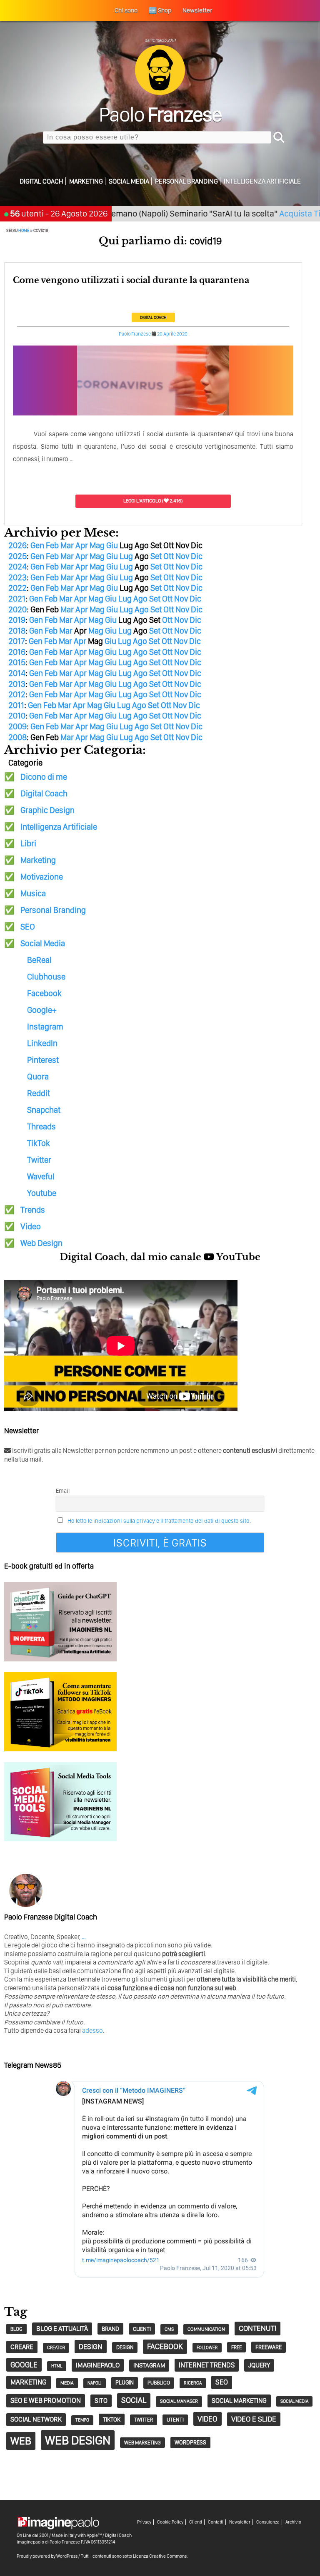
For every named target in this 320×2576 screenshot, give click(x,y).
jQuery (259, 2365)
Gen (37, 545)
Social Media (129, 181)
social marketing (239, 2401)
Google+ (42, 1010)
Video (31, 1226)
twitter (144, 2420)
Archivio (293, 2522)
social (134, 2400)
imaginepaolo (98, 2365)
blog (16, 2329)
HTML (57, 2366)
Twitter (39, 1160)
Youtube (42, 1193)
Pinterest (43, 1060)
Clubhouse (46, 977)
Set (156, 556)
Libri (28, 843)
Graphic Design (47, 810)
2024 (17, 567)
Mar (67, 545)
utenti (175, 2420)
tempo (82, 2420)
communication (206, 2329)
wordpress (190, 2442)
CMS (169, 2329)
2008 (17, 737)
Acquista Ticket (274, 213)
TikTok (39, 1143)
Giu (112, 545)
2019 (17, 620)
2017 (17, 641)
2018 (17, 631)
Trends (33, 1210)
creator (56, 2348)
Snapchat (44, 1110)
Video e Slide (254, 2419)
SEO (28, 927)
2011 (16, 705)
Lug (126, 556)
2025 (17, 556)
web (21, 2441)
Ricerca (193, 2383)
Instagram (45, 1027)
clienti (142, 2329)
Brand (110, 2329)
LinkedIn (42, 1043)
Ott (169, 556)
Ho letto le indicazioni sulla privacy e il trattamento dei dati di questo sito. (159, 1521)
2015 (17, 662)
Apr (82, 545)
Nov (182, 556)
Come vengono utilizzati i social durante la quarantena (131, 280)
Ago (140, 599)
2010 (17, 716)
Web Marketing (142, 2443)
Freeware (269, 2347)
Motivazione (42, 877)
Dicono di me (44, 777)
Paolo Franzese (135, 334)
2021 (17, 599)
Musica (33, 893)
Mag (97, 545)
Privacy (144, 2522)
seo (222, 2382)
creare (22, 2347)
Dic (197, 556)
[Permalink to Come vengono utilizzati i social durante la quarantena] (153, 414)
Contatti (216, 2522)
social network (36, 2419)
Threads (41, 1126)
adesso (92, 2030)
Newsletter (240, 2522)
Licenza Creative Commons (160, 2556)
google (24, 2365)
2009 (17, 726)
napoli (95, 2383)
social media (294, 2401)
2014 (17, 673)
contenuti (257, 2328)
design (91, 2346)
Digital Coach (41, 181)
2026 (17, 545)
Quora (38, 1077)
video (207, 2419)
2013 (17, 684)
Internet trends (207, 2365)
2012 (17, 694)
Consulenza (268, 2522)
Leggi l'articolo (142, 501)
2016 (17, 652)
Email (63, 1491)
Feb (52, 545)
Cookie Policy (170, 2522)
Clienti (196, 2522)
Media (67, 2383)
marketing (29, 2382)
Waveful (41, 1176)
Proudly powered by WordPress (47, 2556)
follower (207, 2348)
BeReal (39, 960)
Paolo (160, 114)
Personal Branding (186, 181)
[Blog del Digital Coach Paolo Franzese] (160, 93)
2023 (17, 577)
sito (101, 2401)
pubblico (159, 2383)
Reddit (39, 1093)
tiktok (112, 2419)
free (236, 2347)
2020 (17, 609)
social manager (179, 2401)
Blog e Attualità (62, 2329)
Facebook (44, 993)
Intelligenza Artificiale (262, 181)
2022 (17, 588)
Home (24, 230)
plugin (125, 2382)
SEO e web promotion (46, 2400)
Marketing (86, 181)
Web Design (41, 1243)
